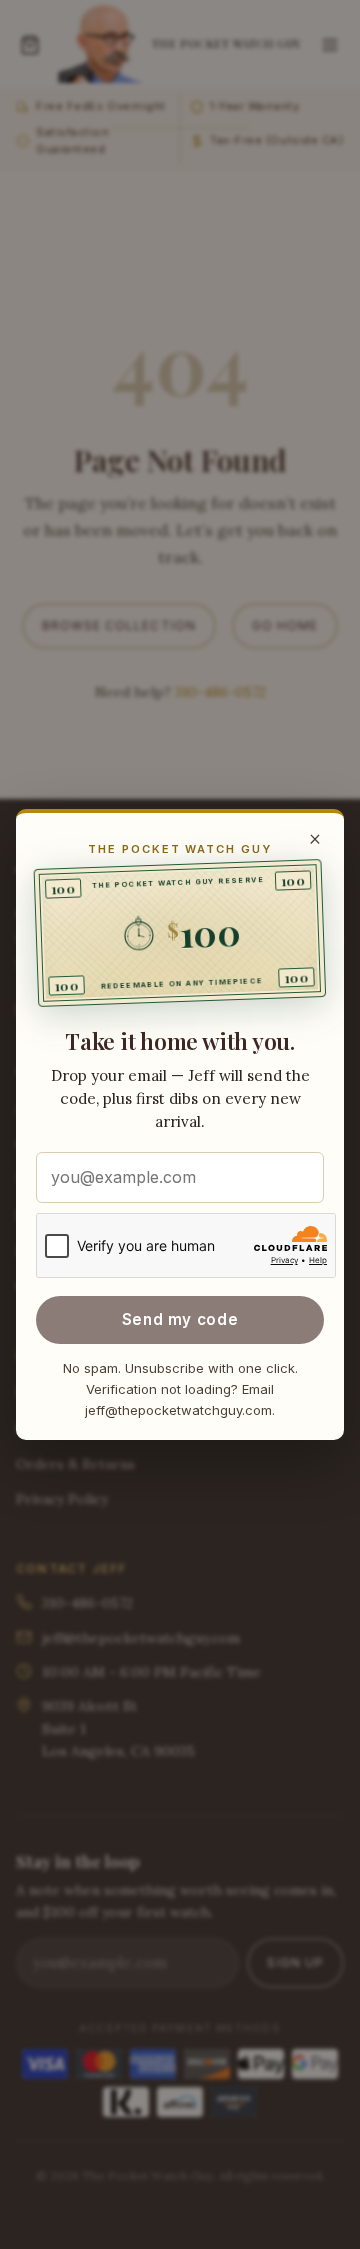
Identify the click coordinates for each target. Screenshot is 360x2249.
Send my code (180, 1319)
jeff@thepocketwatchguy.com (178, 1410)
